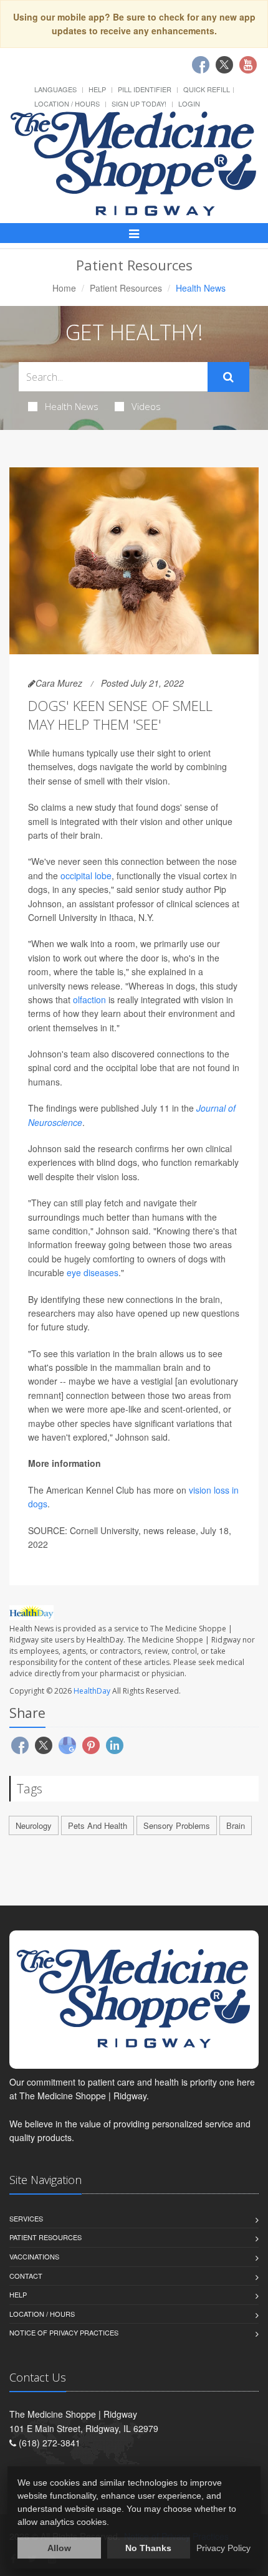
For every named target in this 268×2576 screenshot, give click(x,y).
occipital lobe (86, 875)
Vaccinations (34, 2256)
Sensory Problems (177, 1825)
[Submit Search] (228, 377)
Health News (72, 406)
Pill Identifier (145, 89)
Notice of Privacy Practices (64, 2332)
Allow (59, 2548)
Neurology (34, 1825)
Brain (236, 1825)
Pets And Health (98, 1825)
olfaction (89, 999)
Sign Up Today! (139, 103)
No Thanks (148, 2548)
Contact (26, 2276)
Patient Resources (126, 288)
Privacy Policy (223, 2548)
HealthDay (92, 1691)
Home (64, 288)
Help (97, 89)
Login (189, 103)
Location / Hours (67, 103)
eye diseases (93, 1272)
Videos (146, 406)
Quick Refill (207, 89)
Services (26, 2218)
